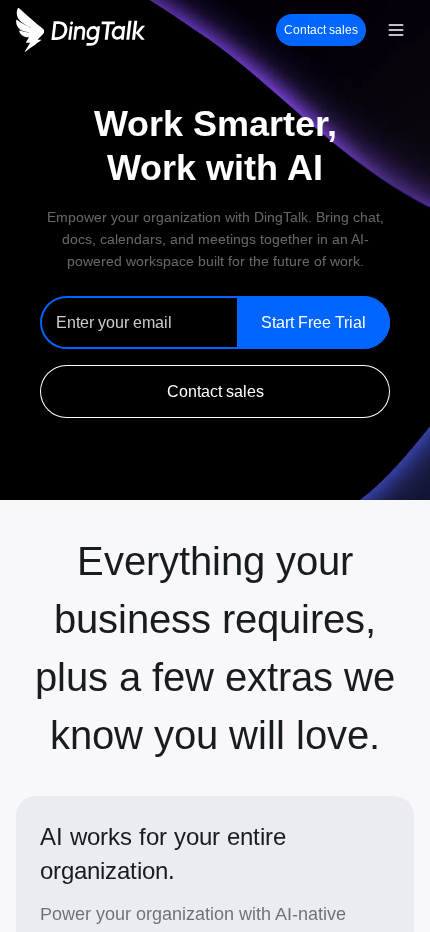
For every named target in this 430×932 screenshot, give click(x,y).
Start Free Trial (313, 322)
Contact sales (321, 30)
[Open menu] (396, 30)
